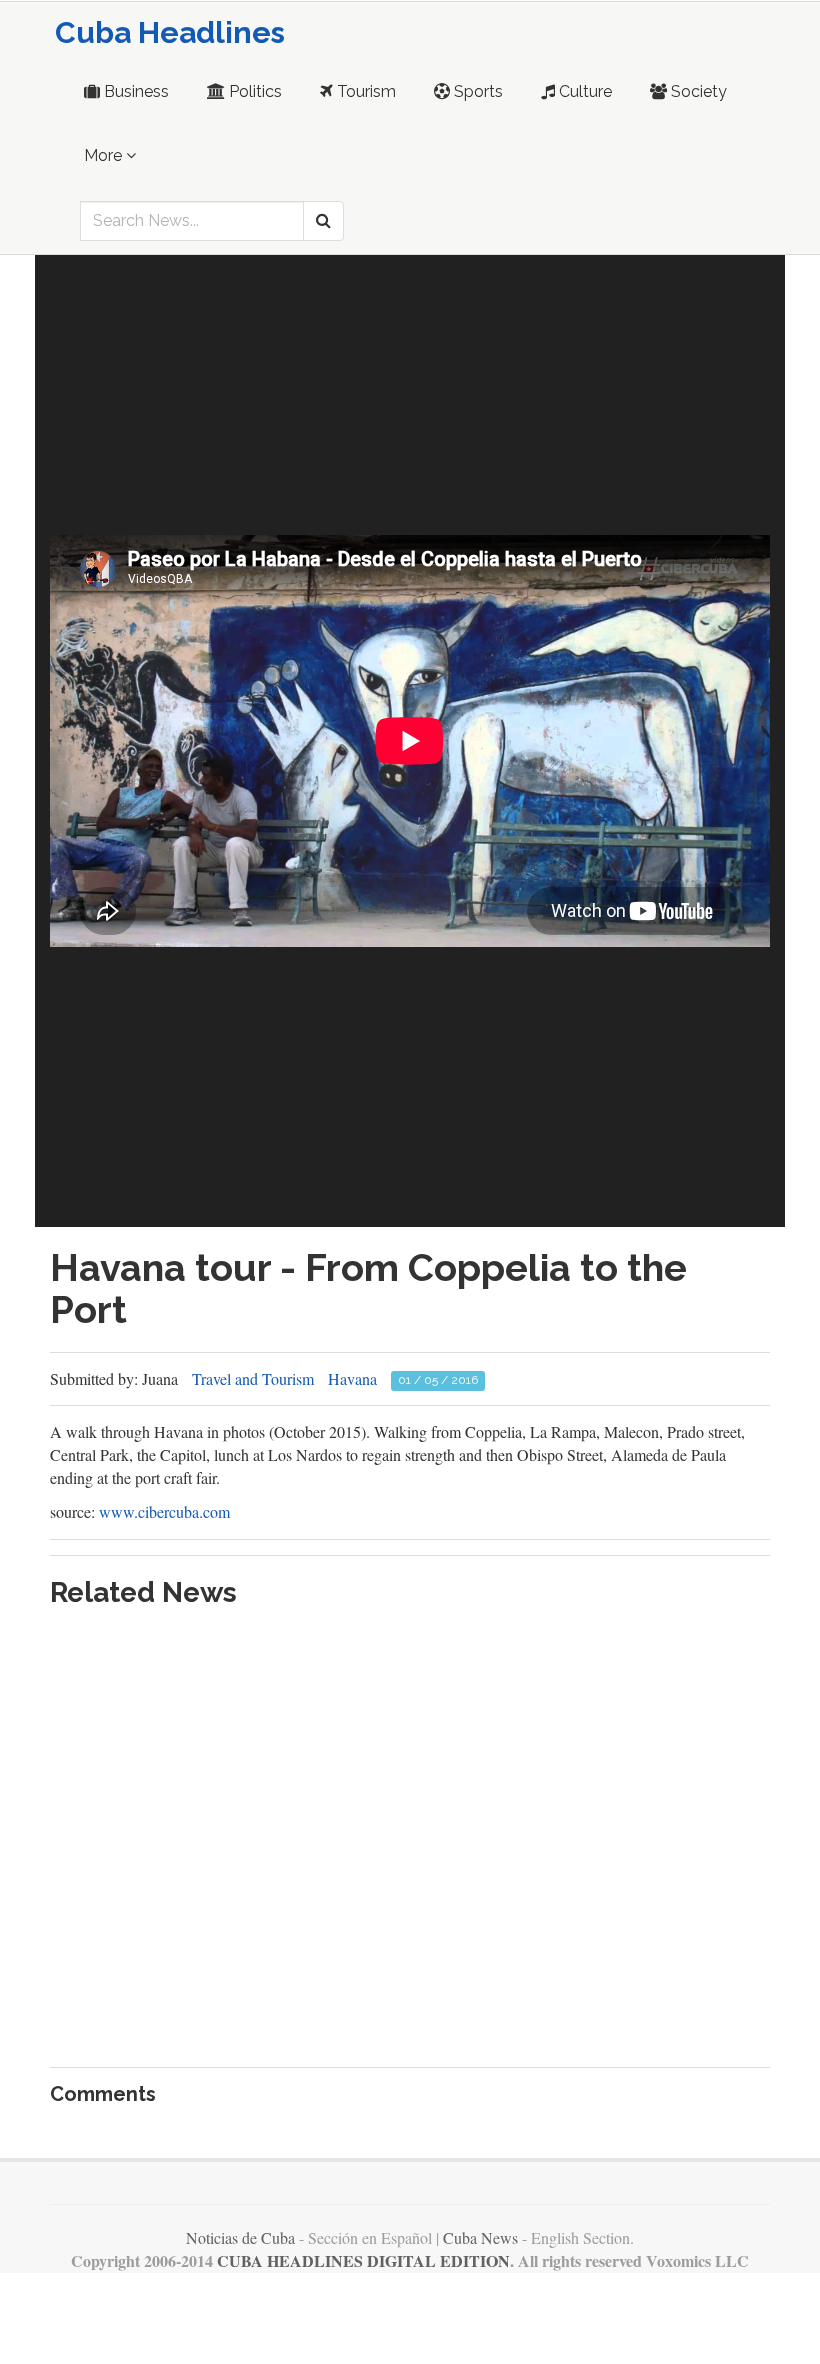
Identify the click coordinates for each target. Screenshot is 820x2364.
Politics (253, 91)
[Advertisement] (410, 395)
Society (697, 91)
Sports (476, 91)
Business (134, 91)
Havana (352, 1378)
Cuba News (480, 2237)
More (105, 155)
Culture (583, 91)
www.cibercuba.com (164, 1511)
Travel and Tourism (253, 1378)
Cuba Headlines (170, 32)
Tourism (364, 91)
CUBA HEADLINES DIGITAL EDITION (363, 2260)
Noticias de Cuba (240, 2237)
